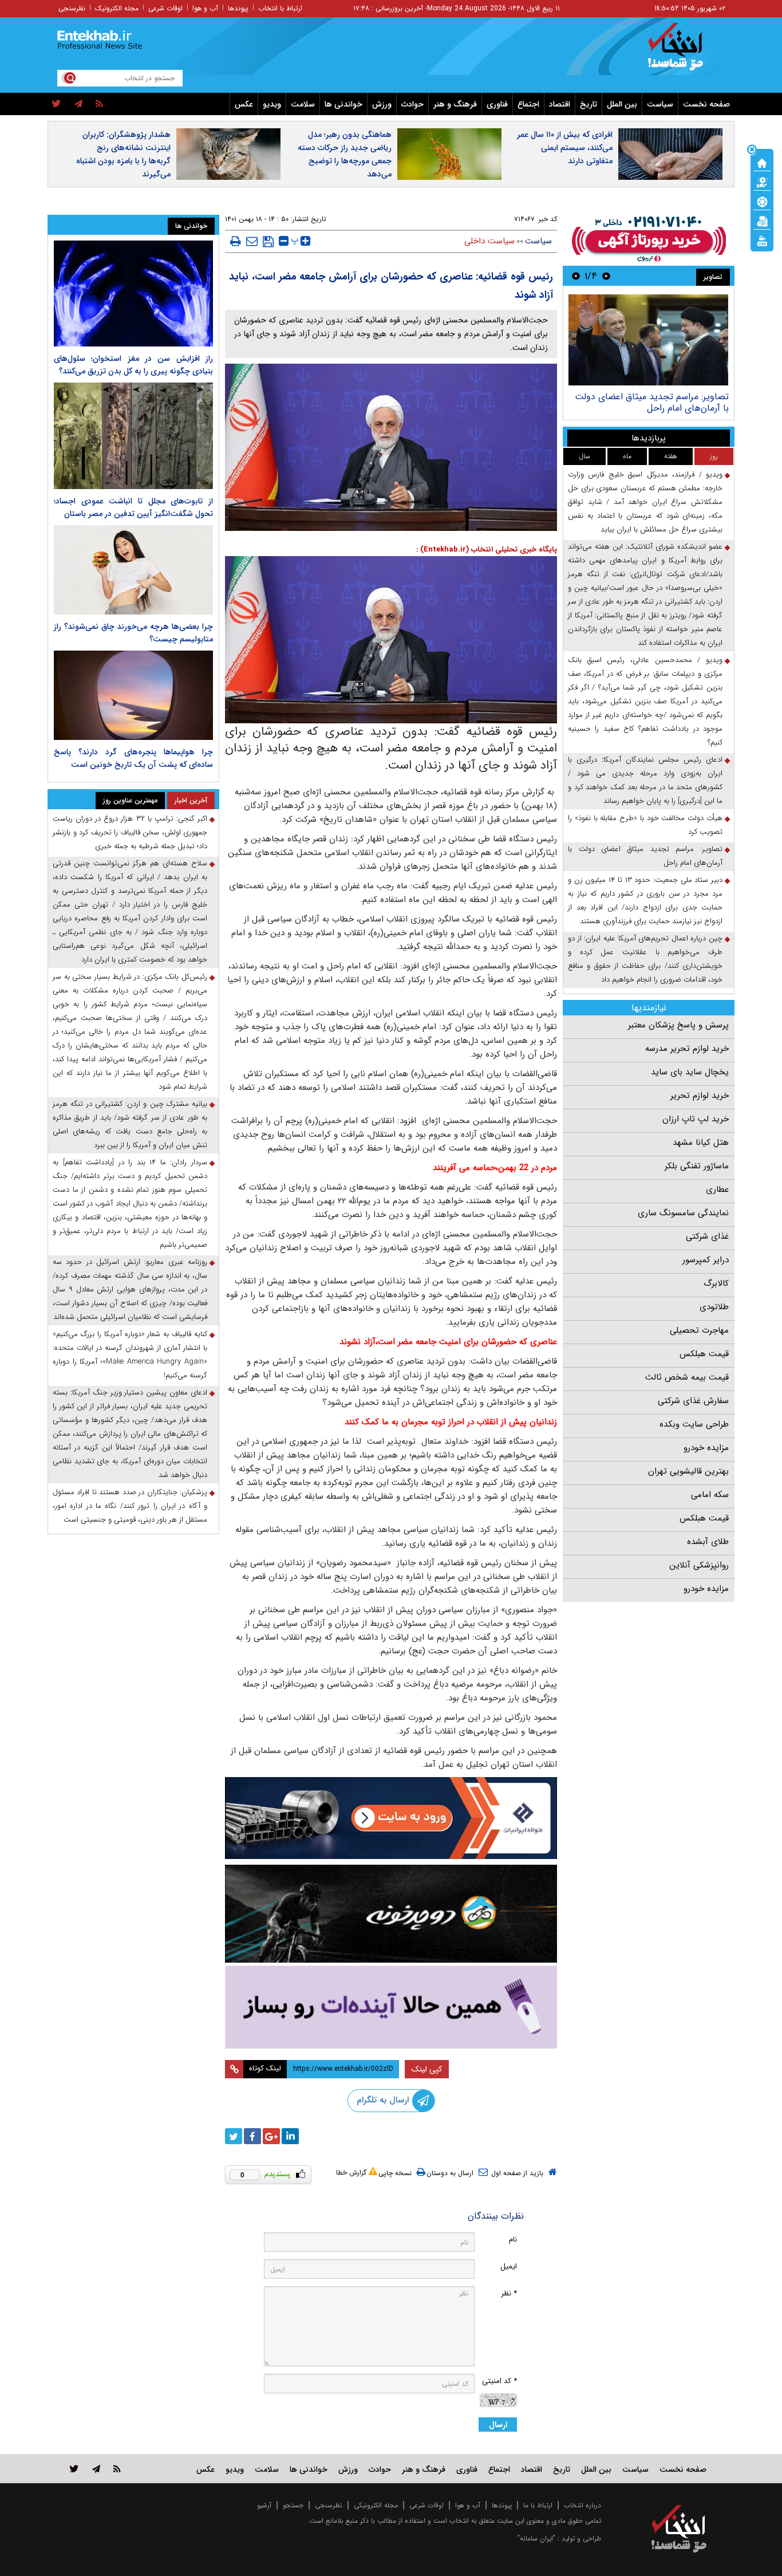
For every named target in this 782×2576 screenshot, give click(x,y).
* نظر (509, 2293)
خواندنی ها (343, 104)
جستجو (293, 2505)
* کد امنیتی (499, 2381)
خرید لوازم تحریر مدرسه (687, 1049)
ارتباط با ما (538, 2505)
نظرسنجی (72, 8)
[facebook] (252, 2136)
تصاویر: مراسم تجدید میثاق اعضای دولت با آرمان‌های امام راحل (652, 402)
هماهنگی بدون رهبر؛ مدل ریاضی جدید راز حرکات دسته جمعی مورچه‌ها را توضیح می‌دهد (345, 154)
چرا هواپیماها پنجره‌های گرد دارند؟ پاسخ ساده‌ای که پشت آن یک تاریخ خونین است (133, 758)
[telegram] (78, 104)
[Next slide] (576, 276)
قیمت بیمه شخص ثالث (687, 1377)
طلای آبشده (708, 1542)
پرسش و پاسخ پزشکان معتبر (678, 1025)
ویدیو (272, 104)
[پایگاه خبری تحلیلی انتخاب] (684, 52)
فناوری (497, 104)
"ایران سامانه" (536, 2538)
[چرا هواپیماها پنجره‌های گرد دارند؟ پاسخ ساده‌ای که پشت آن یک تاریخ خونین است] (133, 695)
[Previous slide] (606, 276)
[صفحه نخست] (762, 162)
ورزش (382, 104)
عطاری (717, 1189)
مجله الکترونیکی (376, 2505)
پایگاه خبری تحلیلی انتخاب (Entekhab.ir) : (487, 550)
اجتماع (528, 104)
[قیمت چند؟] (762, 182)
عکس (244, 104)
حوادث (412, 104)
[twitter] (56, 104)
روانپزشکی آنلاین (699, 1565)
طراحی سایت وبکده (694, 1424)
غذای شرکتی (707, 1236)
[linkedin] (290, 2136)
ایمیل (509, 2266)
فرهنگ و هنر (455, 104)
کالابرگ (716, 1283)
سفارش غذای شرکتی (693, 1401)
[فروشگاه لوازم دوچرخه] (391, 1914)
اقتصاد (560, 104)
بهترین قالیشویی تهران (688, 1471)
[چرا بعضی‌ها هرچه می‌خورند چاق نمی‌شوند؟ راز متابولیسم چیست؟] (133, 570)
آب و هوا (205, 8)
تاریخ (589, 104)
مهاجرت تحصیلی (699, 1330)
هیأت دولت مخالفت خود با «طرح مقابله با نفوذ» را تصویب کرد (645, 825)
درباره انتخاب (582, 2505)
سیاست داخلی (489, 241)
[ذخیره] (268, 242)
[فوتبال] (762, 201)
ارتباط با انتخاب (280, 8)
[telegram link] (96, 2469)
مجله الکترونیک (117, 8)
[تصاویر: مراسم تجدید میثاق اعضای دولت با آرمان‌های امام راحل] (648, 340)
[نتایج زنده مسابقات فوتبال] (762, 240)
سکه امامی (710, 1495)
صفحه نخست (706, 104)
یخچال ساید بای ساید (690, 1072)
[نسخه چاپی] (236, 241)
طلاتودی (714, 1307)
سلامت (303, 104)
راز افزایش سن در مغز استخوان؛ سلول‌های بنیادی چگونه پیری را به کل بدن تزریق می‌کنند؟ (133, 365)
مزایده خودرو (706, 1448)
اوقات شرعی (165, 8)
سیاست (660, 104)
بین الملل (622, 104)
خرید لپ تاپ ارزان (696, 1119)
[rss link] (117, 2469)
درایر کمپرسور (706, 1260)
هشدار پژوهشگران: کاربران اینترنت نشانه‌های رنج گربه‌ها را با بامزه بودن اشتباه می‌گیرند (123, 154)
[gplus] (271, 2136)
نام (513, 2240)
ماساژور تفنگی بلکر (697, 1166)
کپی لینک (427, 2069)
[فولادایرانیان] (391, 1818)
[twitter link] (74, 2469)
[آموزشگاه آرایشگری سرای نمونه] (391, 2007)
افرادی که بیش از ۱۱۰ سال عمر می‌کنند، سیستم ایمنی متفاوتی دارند (565, 148)
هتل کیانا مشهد (701, 1143)
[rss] (99, 104)
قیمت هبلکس (704, 1354)
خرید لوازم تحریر (700, 1096)
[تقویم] (762, 220)
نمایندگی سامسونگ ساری (683, 1213)
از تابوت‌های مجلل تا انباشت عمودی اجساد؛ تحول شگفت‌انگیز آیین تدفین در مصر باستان (133, 507)
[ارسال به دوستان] (252, 241)
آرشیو (264, 2505)
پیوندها (238, 8)
